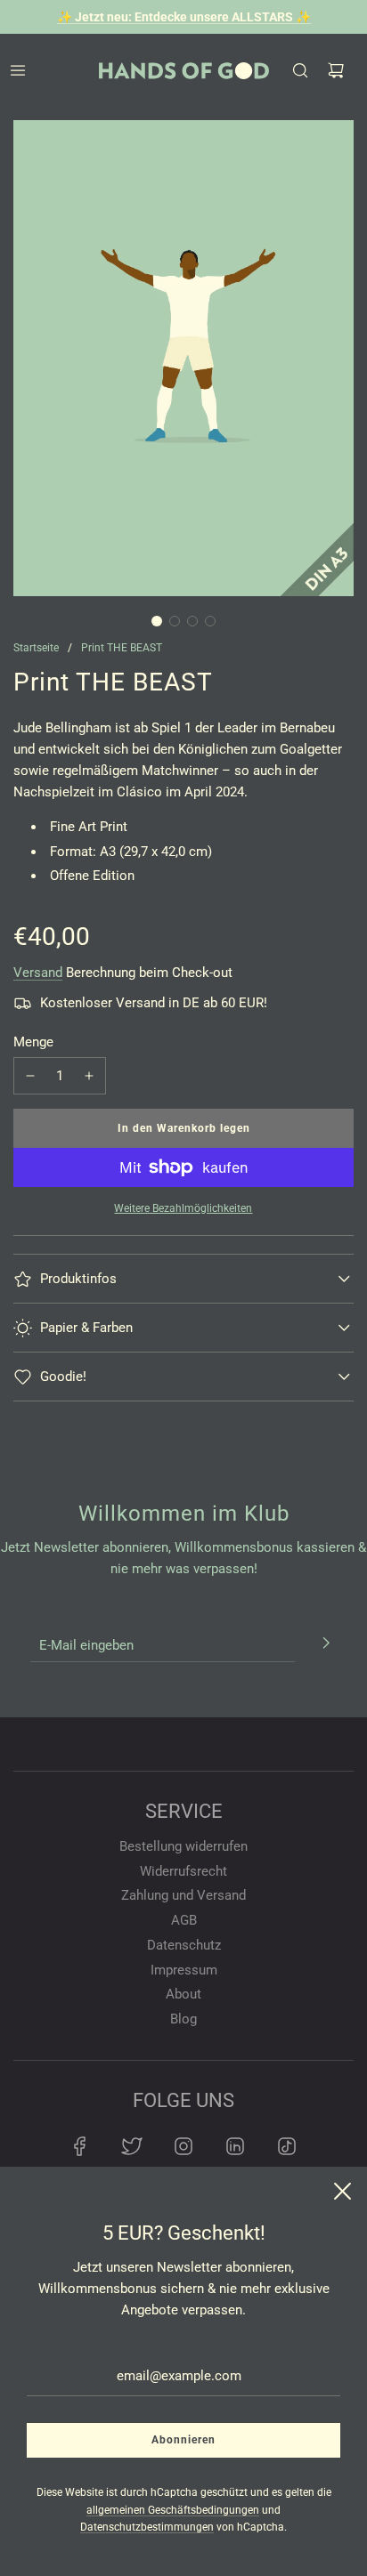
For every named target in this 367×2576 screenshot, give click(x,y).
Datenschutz (184, 1945)
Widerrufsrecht (183, 1871)
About (183, 1994)
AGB (184, 1920)
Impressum (184, 1970)
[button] (157, 621)
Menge (33, 1042)
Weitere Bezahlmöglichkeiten (183, 1208)
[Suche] (300, 70)
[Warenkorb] (336, 70)
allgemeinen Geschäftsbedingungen (173, 2510)
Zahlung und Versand (183, 1895)
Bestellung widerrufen (183, 1846)
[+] (89, 1076)
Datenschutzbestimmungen (147, 2527)
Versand (38, 973)
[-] (30, 1076)
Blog (183, 2019)
